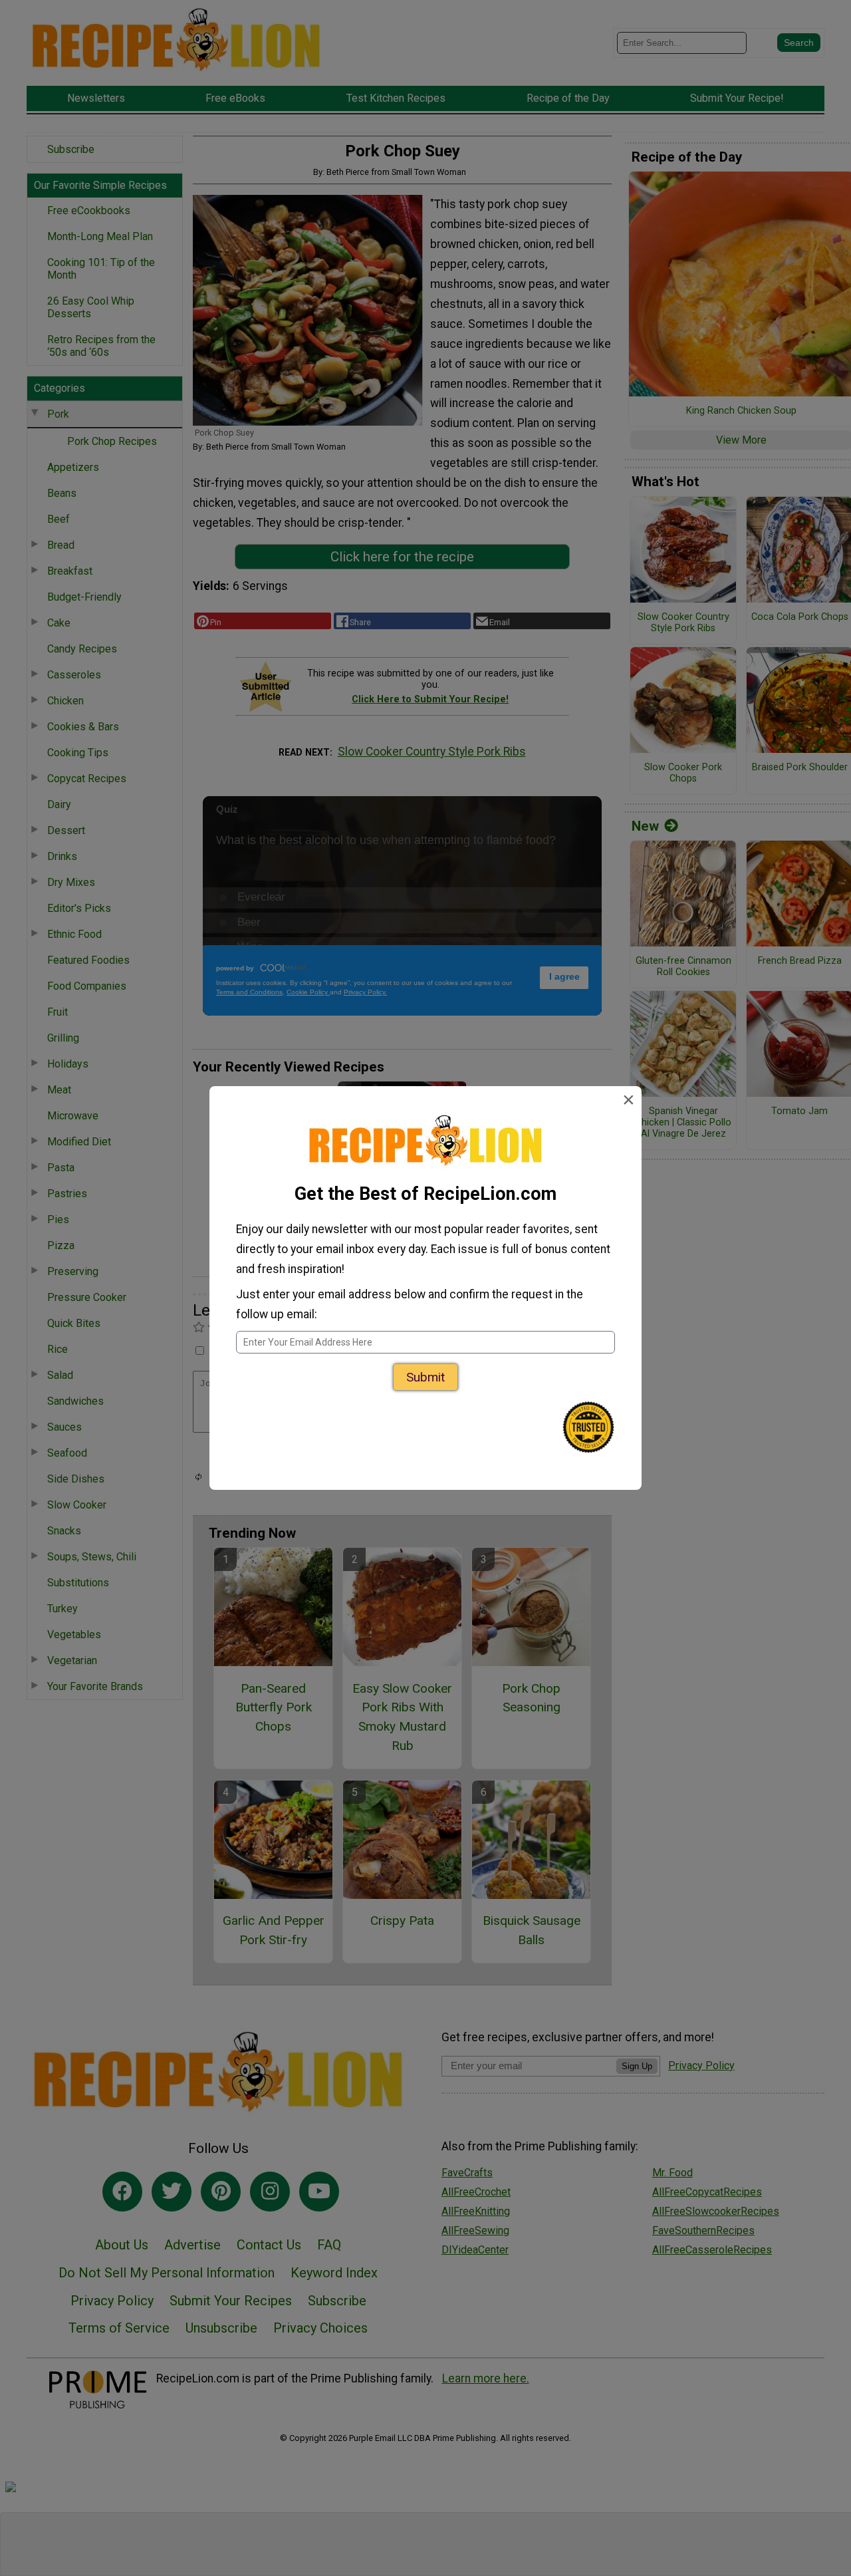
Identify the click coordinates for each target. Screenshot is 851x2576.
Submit (425, 1377)
